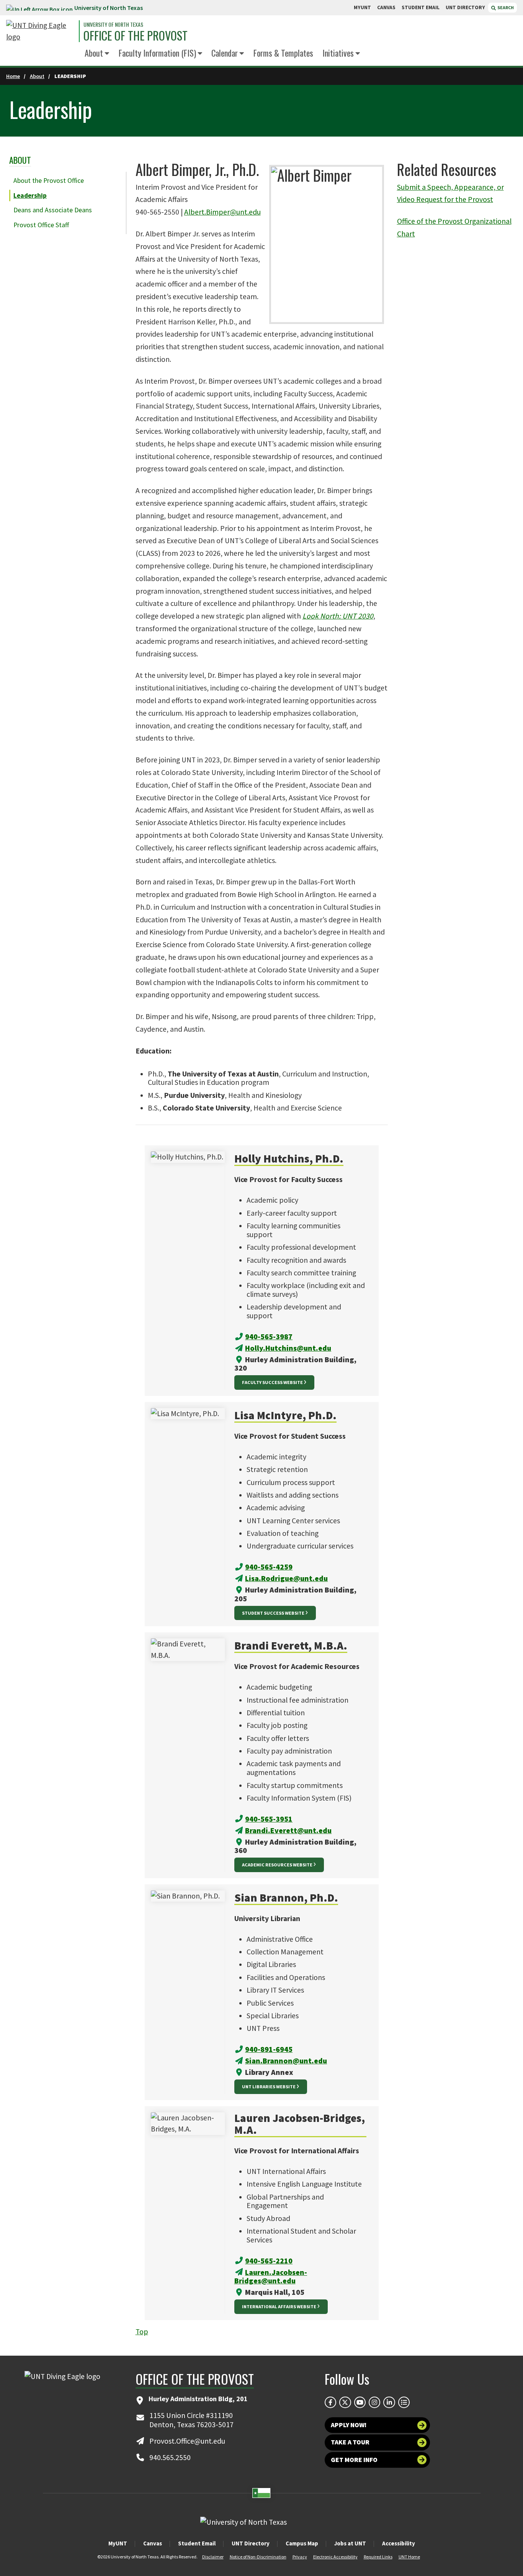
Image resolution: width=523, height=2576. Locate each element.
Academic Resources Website (277, 1865)
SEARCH (505, 7)
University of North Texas (109, 8)
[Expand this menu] (107, 54)
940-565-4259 (269, 1567)
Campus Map (302, 2543)
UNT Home (409, 2557)
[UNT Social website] (404, 2402)
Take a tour (350, 2442)
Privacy (300, 2557)
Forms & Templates (283, 53)
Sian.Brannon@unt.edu (286, 2061)
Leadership (30, 195)
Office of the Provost (136, 36)
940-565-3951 (269, 1819)
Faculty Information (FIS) (157, 53)
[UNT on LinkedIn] (389, 2402)
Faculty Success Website (272, 1382)
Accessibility (399, 2543)
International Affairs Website (279, 2307)
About (94, 53)
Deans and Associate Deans (53, 210)
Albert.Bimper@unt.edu (222, 212)
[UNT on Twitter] (345, 2402)
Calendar (225, 53)
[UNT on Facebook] (330, 2402)
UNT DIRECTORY (465, 7)
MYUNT (362, 7)
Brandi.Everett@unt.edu (288, 1830)
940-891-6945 (269, 2049)
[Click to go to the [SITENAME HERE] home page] (41, 31)
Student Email (197, 2543)
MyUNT (118, 2543)
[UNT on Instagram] (374, 2402)
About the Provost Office (49, 181)
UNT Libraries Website (269, 2087)
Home (13, 76)
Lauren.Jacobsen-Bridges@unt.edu (271, 2276)
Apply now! (349, 2425)
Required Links (378, 2557)
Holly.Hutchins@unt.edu (288, 1348)
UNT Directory (251, 2543)
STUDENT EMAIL (421, 7)
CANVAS (386, 7)
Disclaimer (213, 2557)
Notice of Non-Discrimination (258, 2557)
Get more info (354, 2460)
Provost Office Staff (41, 225)
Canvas (153, 2543)
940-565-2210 (269, 2261)
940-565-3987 (269, 1337)
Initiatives (338, 53)
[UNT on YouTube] (360, 2402)
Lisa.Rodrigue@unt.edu (286, 1578)
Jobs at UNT (350, 2543)
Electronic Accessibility (335, 2557)
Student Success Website (273, 1613)
